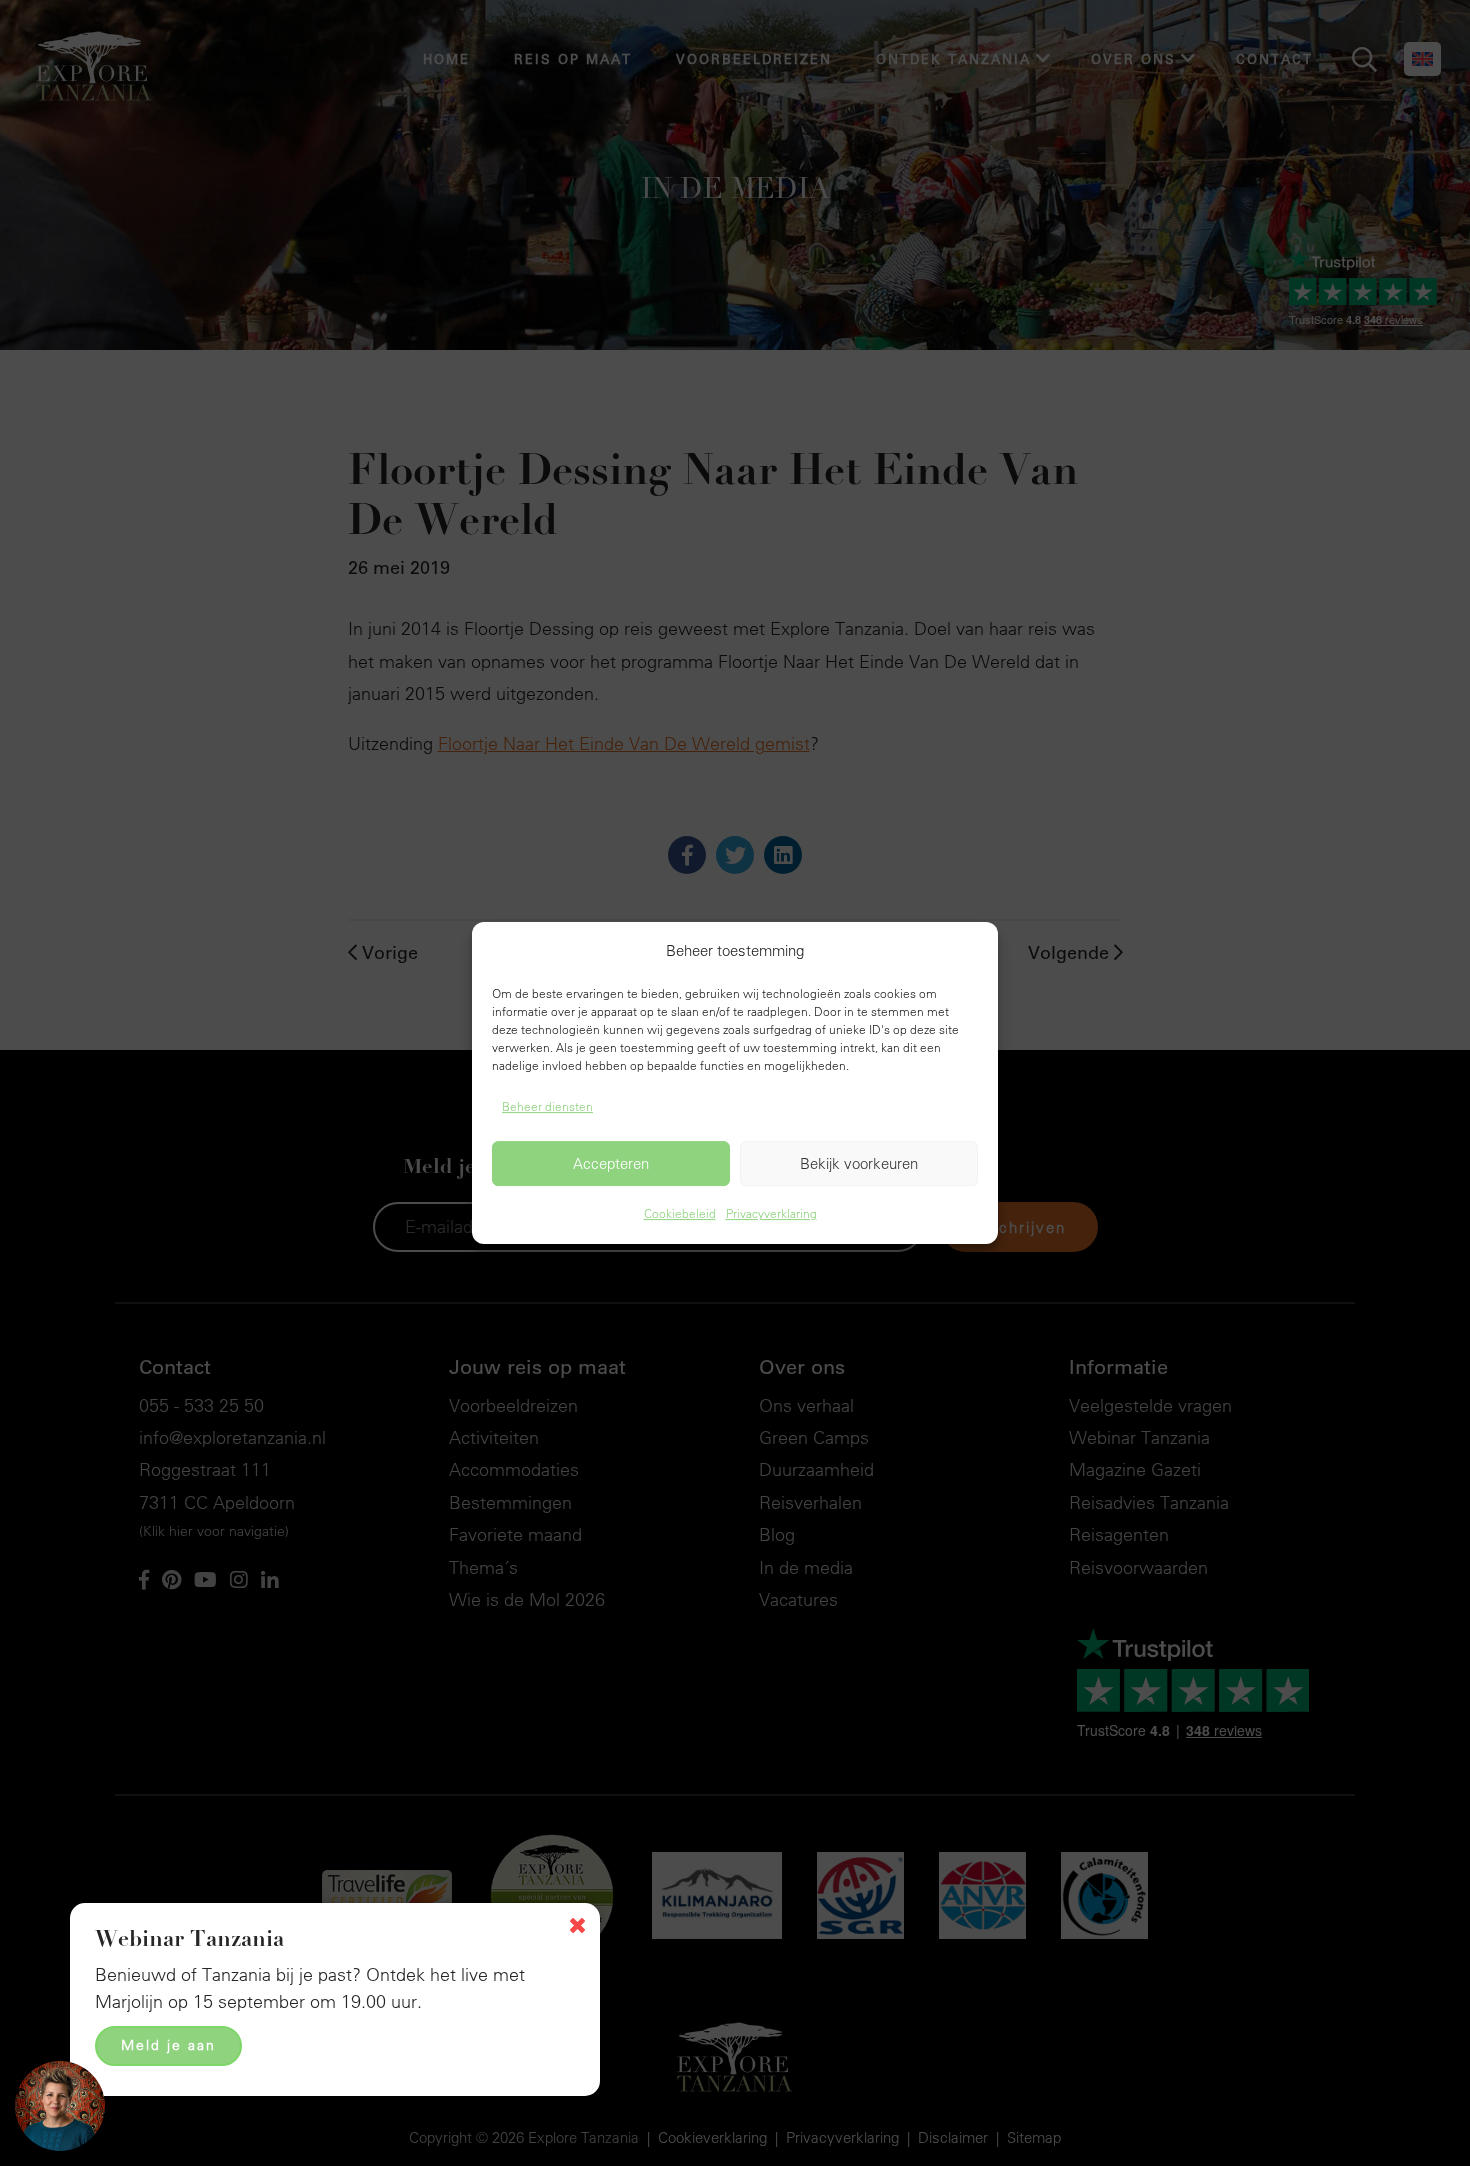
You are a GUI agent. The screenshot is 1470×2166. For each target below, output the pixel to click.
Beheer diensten (547, 1106)
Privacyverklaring (771, 1214)
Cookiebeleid (680, 1214)
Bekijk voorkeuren (859, 1163)
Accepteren (611, 1163)
